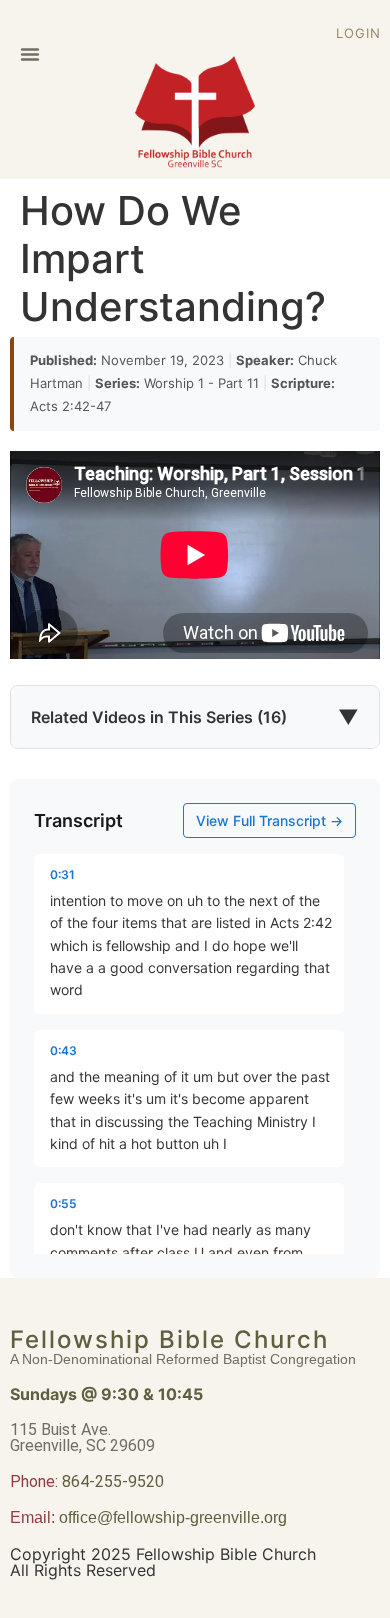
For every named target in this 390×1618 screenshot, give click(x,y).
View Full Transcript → (269, 820)
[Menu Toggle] (30, 54)
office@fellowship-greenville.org (173, 1517)
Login (358, 33)
